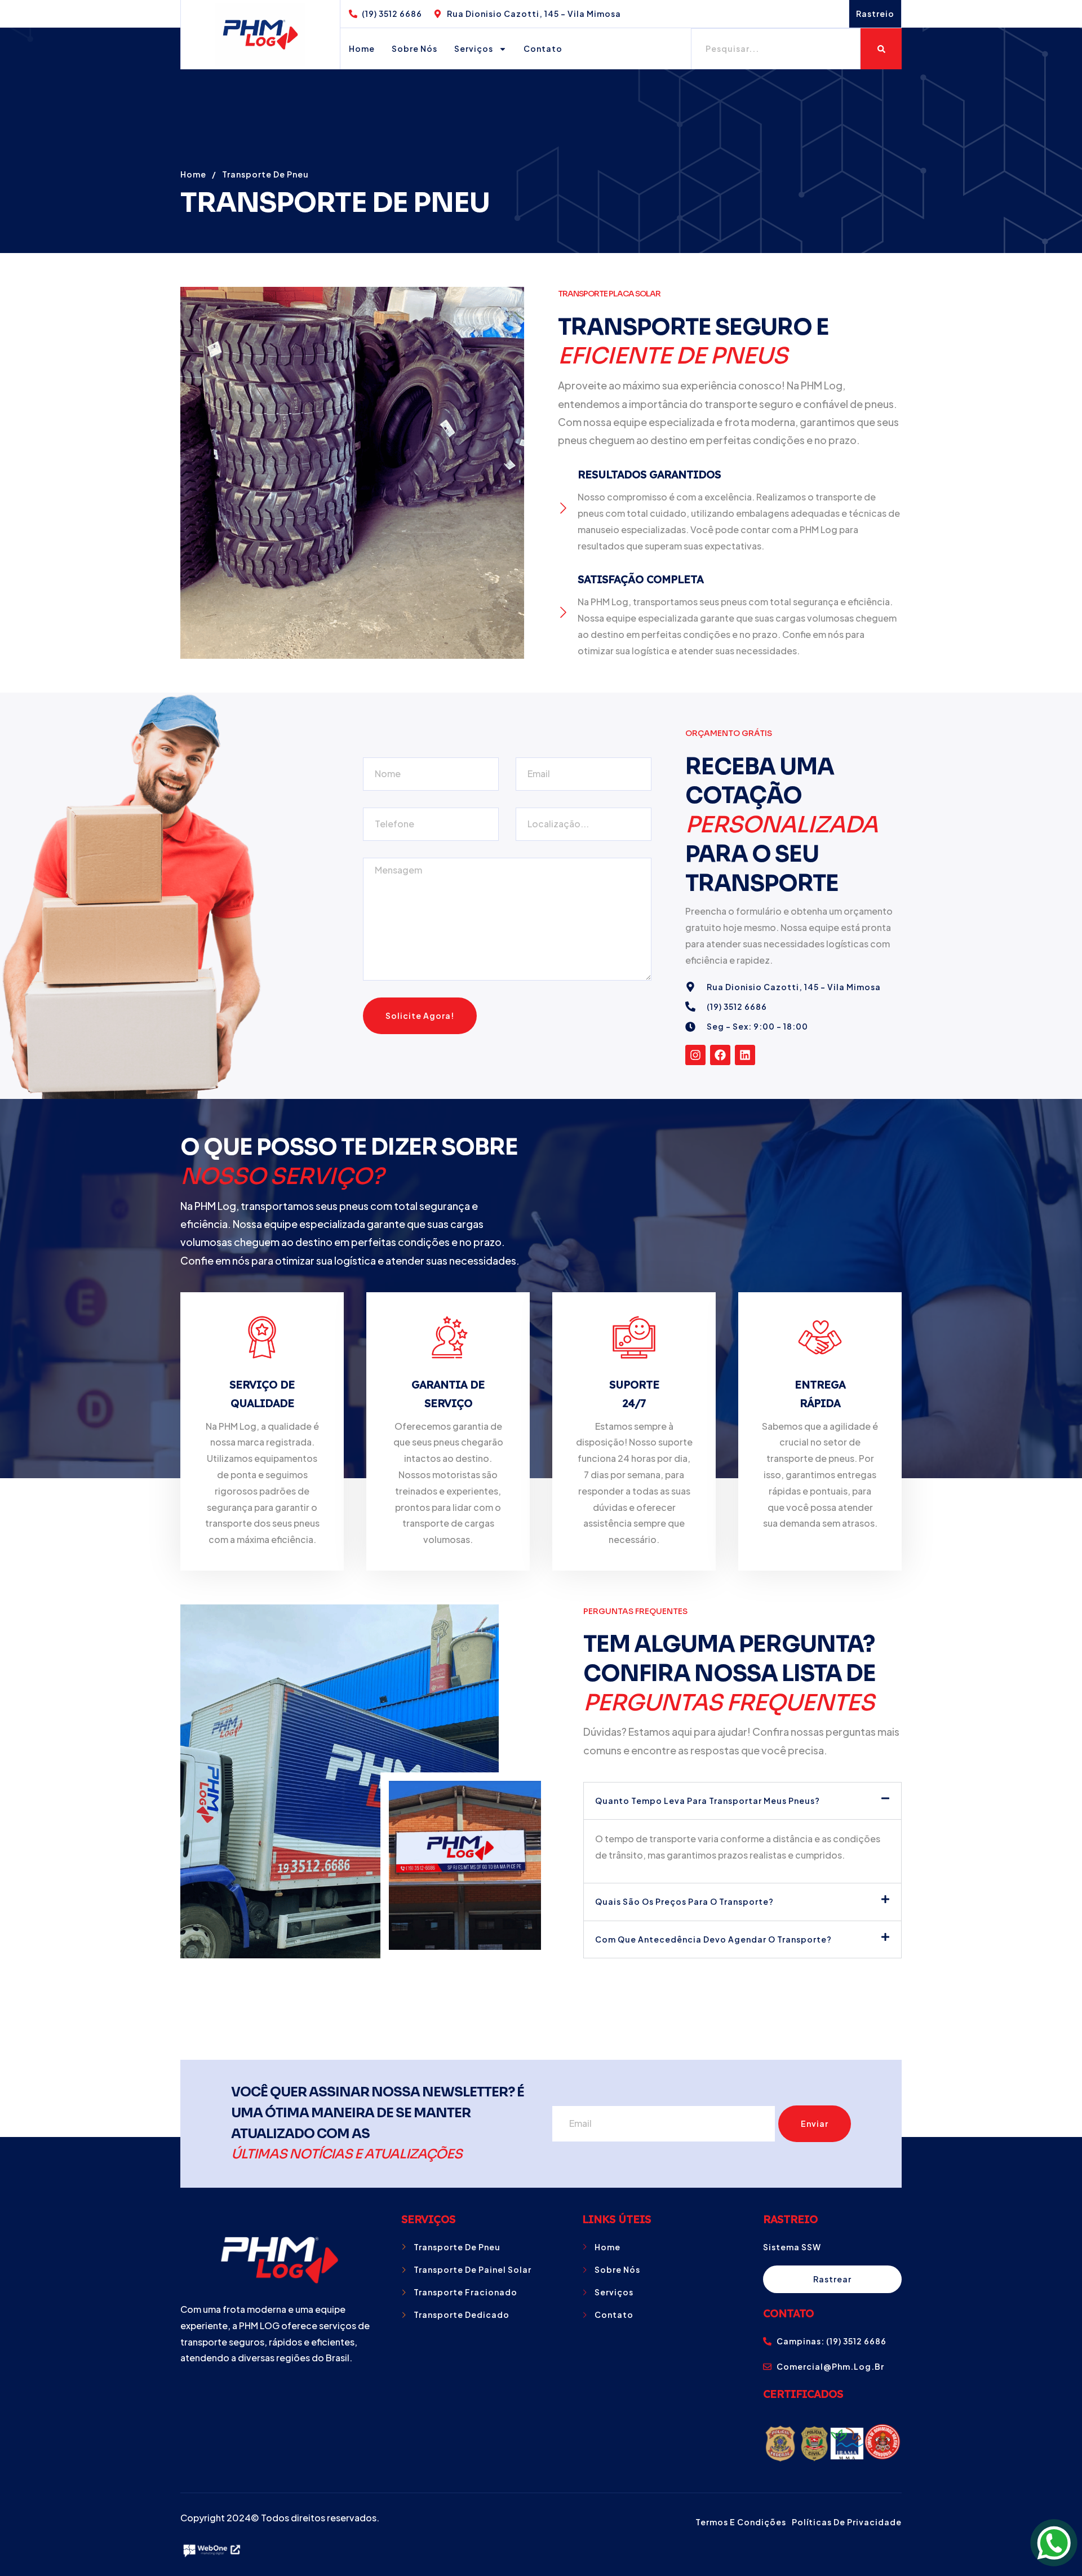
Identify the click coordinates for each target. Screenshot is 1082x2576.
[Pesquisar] (881, 49)
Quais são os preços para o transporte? (684, 1901)
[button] (742, 1801)
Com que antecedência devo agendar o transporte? (713, 1939)
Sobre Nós (414, 48)
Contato (543, 48)
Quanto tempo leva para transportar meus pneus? (708, 1801)
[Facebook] (720, 1055)
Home (362, 48)
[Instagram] (695, 1055)
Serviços (474, 48)
